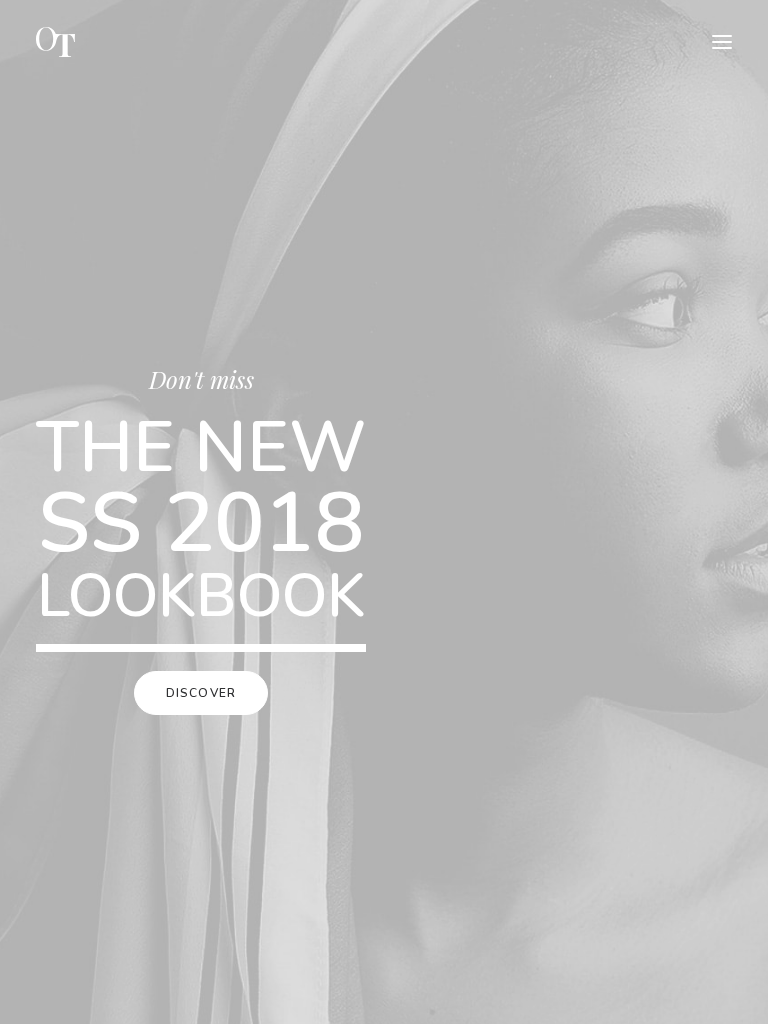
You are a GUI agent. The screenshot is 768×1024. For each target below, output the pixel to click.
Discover (201, 693)
